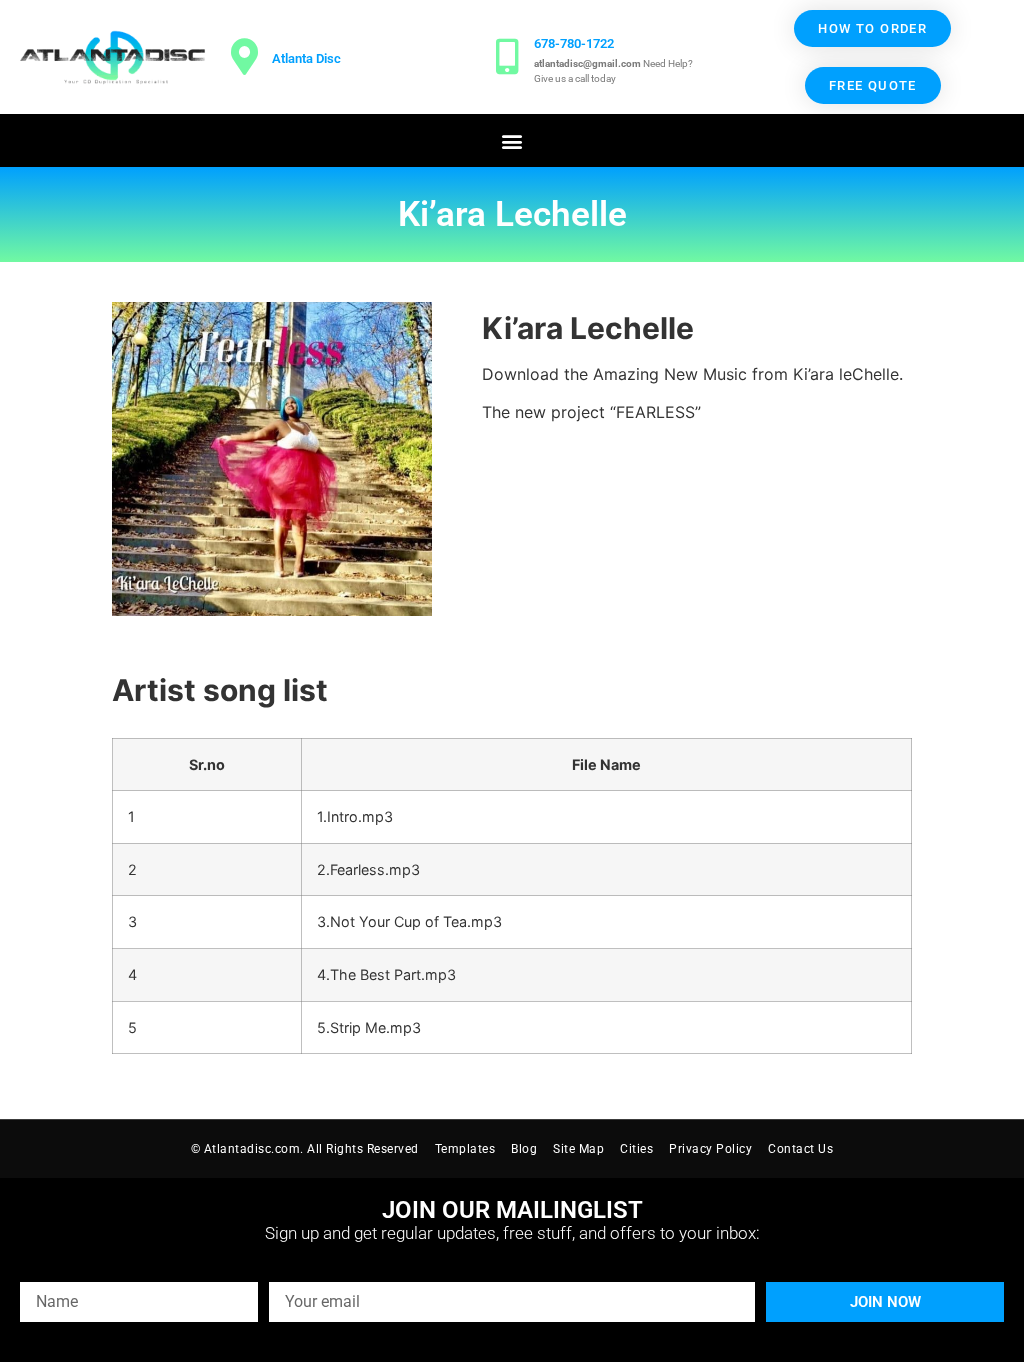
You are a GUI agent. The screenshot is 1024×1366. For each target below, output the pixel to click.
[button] (512, 140)
